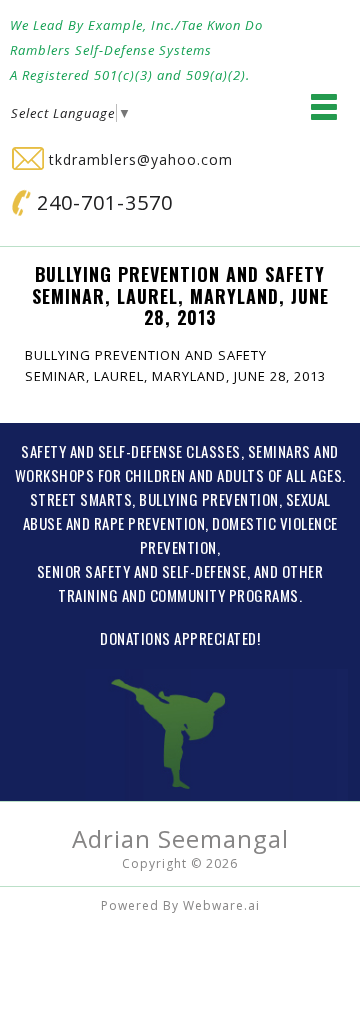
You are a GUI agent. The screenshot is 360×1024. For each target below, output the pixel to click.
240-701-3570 (102, 202)
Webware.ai (221, 905)
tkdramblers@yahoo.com (138, 159)
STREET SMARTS (81, 499)
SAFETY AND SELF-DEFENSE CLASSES (131, 451)
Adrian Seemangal (180, 838)
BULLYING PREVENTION (209, 499)
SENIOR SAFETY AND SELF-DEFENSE (142, 571)
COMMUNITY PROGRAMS (224, 595)
